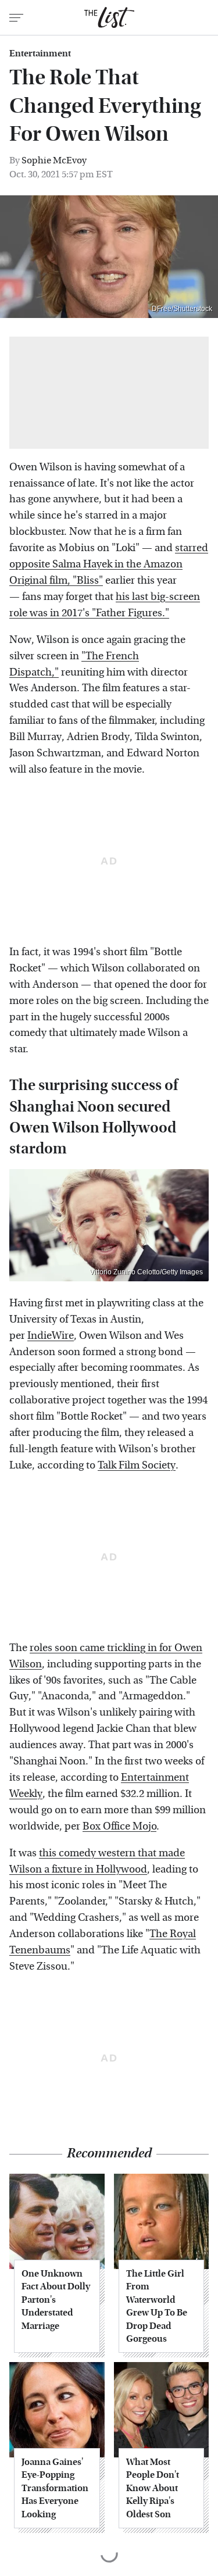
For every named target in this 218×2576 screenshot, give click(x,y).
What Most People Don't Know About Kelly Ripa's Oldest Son (153, 2488)
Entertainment (40, 53)
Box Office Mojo (119, 1826)
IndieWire (51, 1336)
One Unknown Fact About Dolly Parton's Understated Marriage (56, 2300)
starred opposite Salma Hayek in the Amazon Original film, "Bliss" (109, 564)
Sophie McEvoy (54, 160)
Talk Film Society (137, 1465)
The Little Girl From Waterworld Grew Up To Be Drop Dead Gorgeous (157, 2306)
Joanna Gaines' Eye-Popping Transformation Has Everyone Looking (55, 2488)
